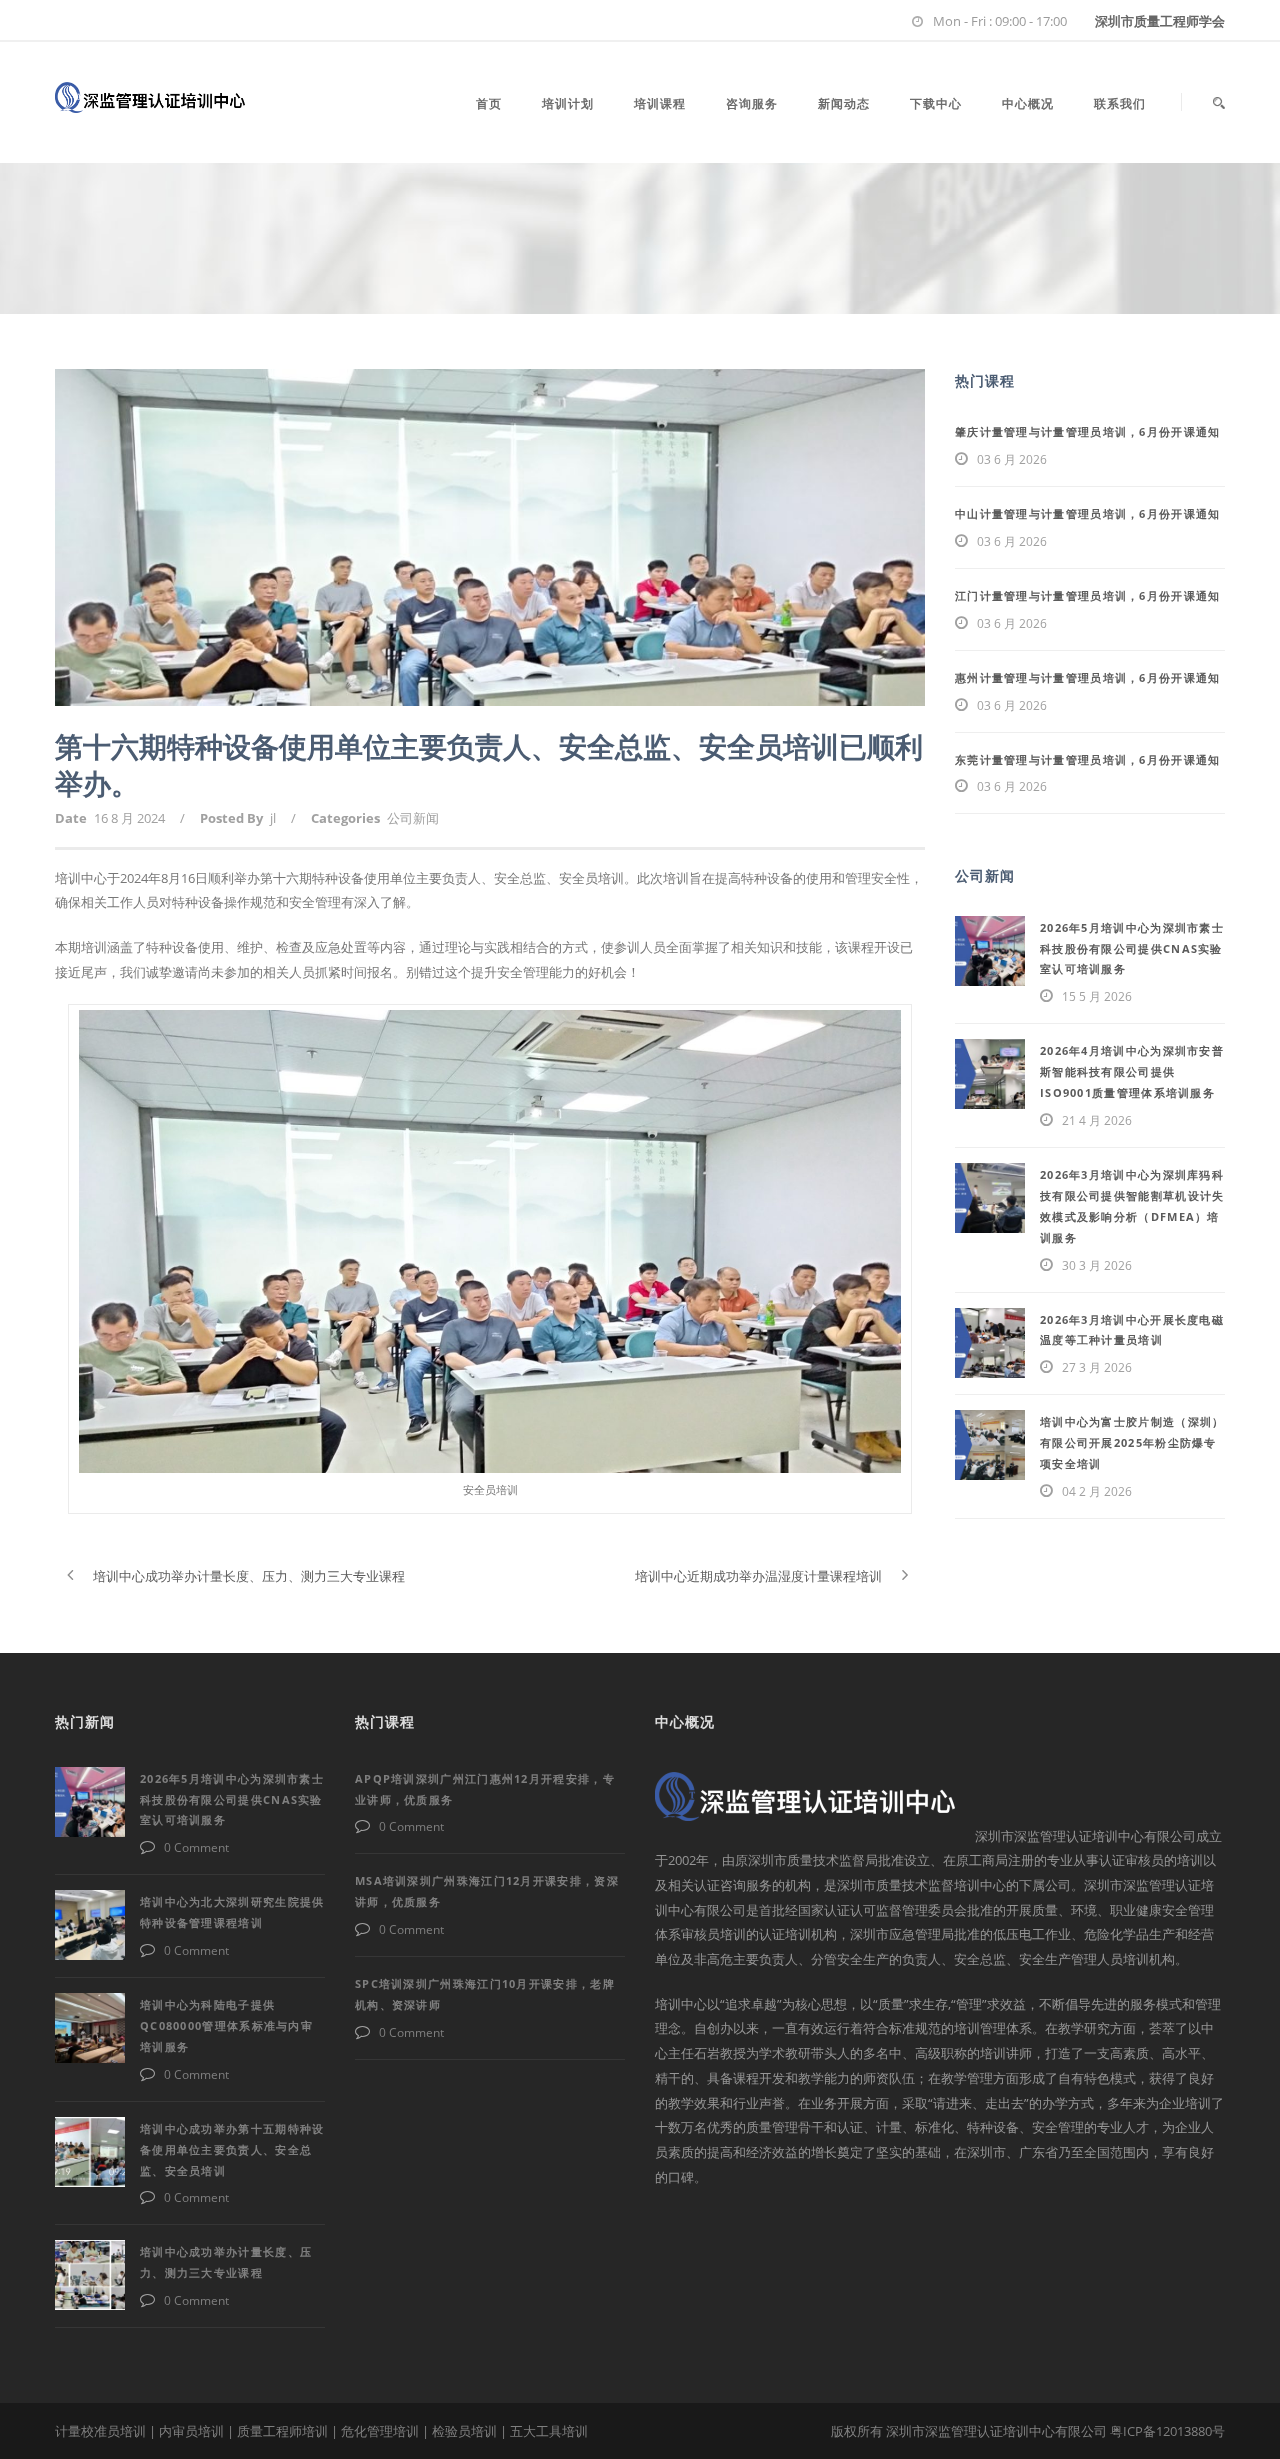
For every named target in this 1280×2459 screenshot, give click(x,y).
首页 (489, 103)
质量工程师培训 (282, 2431)
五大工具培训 (549, 2431)
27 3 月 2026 (1097, 1367)
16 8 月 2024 (129, 818)
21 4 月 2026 (1097, 1120)
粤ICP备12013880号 (1167, 2431)
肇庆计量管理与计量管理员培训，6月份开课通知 (1088, 431)
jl (273, 818)
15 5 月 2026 (1097, 996)
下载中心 (936, 103)
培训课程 (660, 103)
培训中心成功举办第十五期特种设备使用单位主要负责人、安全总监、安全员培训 (232, 2149)
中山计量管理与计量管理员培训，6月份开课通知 (1088, 513)
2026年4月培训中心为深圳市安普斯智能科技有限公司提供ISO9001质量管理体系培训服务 (1132, 1071)
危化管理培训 (380, 2431)
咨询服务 (752, 103)
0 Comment (196, 1847)
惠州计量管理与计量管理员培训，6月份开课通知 (1088, 677)
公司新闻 (413, 818)
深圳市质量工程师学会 (1160, 21)
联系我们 (1120, 103)
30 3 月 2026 (1097, 1265)
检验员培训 (464, 2431)
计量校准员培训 (100, 2431)
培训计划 (568, 103)
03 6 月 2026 (1012, 459)
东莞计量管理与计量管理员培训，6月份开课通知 (1088, 759)
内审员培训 (191, 2431)
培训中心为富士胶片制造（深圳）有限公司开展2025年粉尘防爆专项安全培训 (1132, 1442)
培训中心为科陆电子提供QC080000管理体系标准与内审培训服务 (226, 2025)
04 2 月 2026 (1097, 1491)
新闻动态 (844, 103)
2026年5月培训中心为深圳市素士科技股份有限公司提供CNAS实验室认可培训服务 (1132, 948)
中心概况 (1028, 103)
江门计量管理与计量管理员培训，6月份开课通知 (1088, 595)
